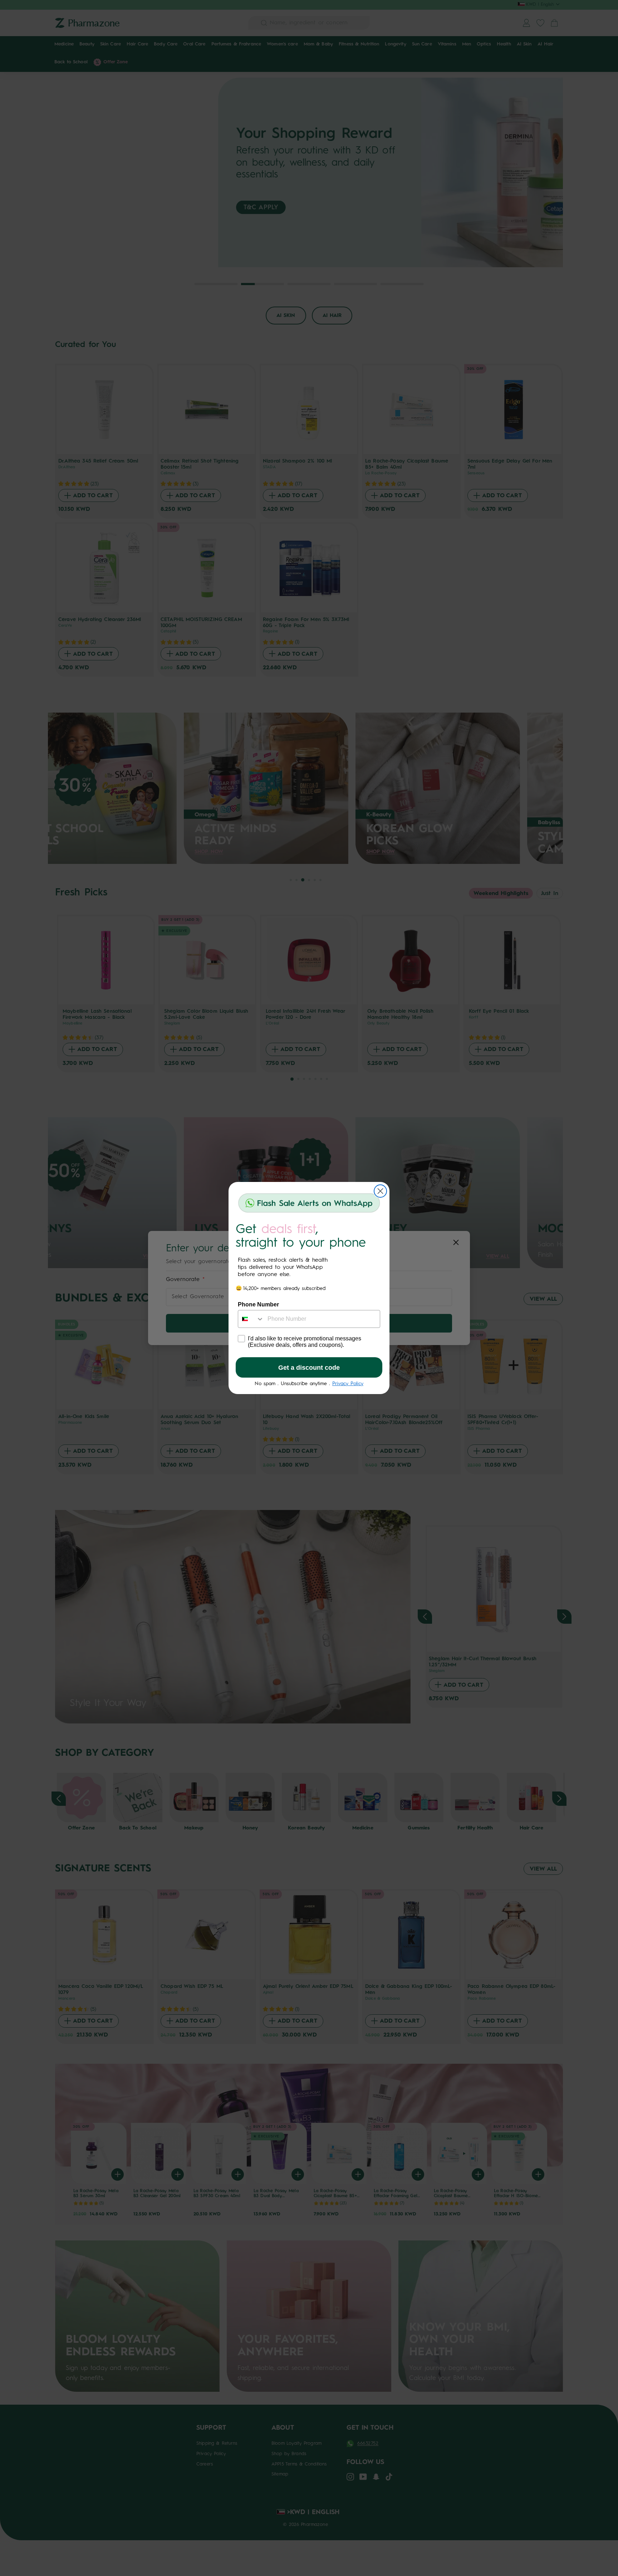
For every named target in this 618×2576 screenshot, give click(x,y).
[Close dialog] (380, 1191)
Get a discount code (309, 1368)
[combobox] (251, 1319)
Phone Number (258, 1304)
